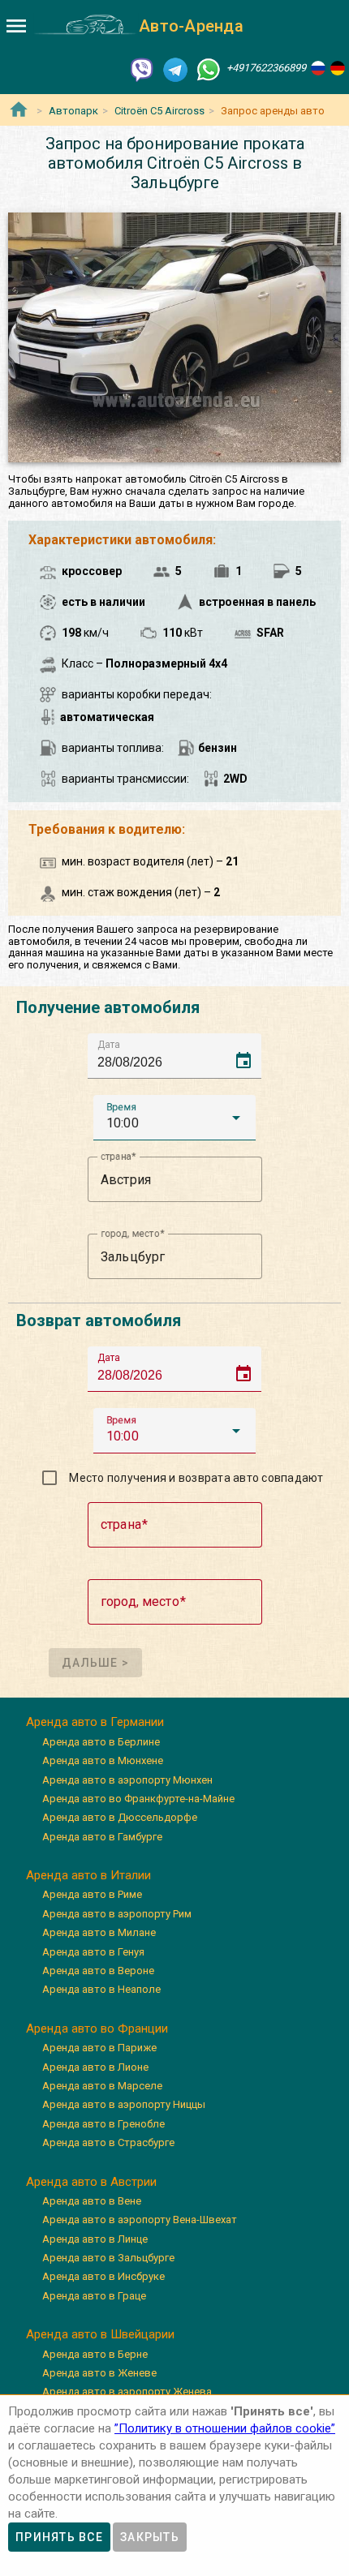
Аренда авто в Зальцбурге (108, 2258)
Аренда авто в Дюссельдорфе (120, 1817)
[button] (174, 1118)
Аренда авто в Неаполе (101, 1989)
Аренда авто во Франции (97, 2029)
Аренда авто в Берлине (101, 1742)
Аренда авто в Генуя (93, 1952)
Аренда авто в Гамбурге (102, 1837)
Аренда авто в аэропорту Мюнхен (127, 1780)
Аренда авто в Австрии (91, 2182)
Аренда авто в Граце (94, 2296)
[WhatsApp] (209, 69)
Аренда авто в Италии (88, 1875)
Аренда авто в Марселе (102, 2086)
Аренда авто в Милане (99, 1932)
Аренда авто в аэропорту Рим (117, 1914)
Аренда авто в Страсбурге (108, 2142)
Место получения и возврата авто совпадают (196, 1478)
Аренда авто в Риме (92, 1894)
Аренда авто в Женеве (99, 2373)
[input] (179, 1056)
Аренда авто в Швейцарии (100, 2334)
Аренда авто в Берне (95, 2354)
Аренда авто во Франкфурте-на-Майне (138, 1799)
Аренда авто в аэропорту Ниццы (124, 2104)
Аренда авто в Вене (92, 2201)
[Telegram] (175, 69)
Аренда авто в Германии (95, 1722)
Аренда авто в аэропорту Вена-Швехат (140, 2220)
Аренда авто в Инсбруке (103, 2276)
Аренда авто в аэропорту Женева (127, 2391)
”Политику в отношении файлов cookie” (225, 2428)
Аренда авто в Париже (99, 2048)
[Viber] (142, 69)
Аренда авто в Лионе (95, 2067)
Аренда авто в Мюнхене (103, 1760)
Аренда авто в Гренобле (103, 2124)
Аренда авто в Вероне (98, 1971)
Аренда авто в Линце (95, 2239)
